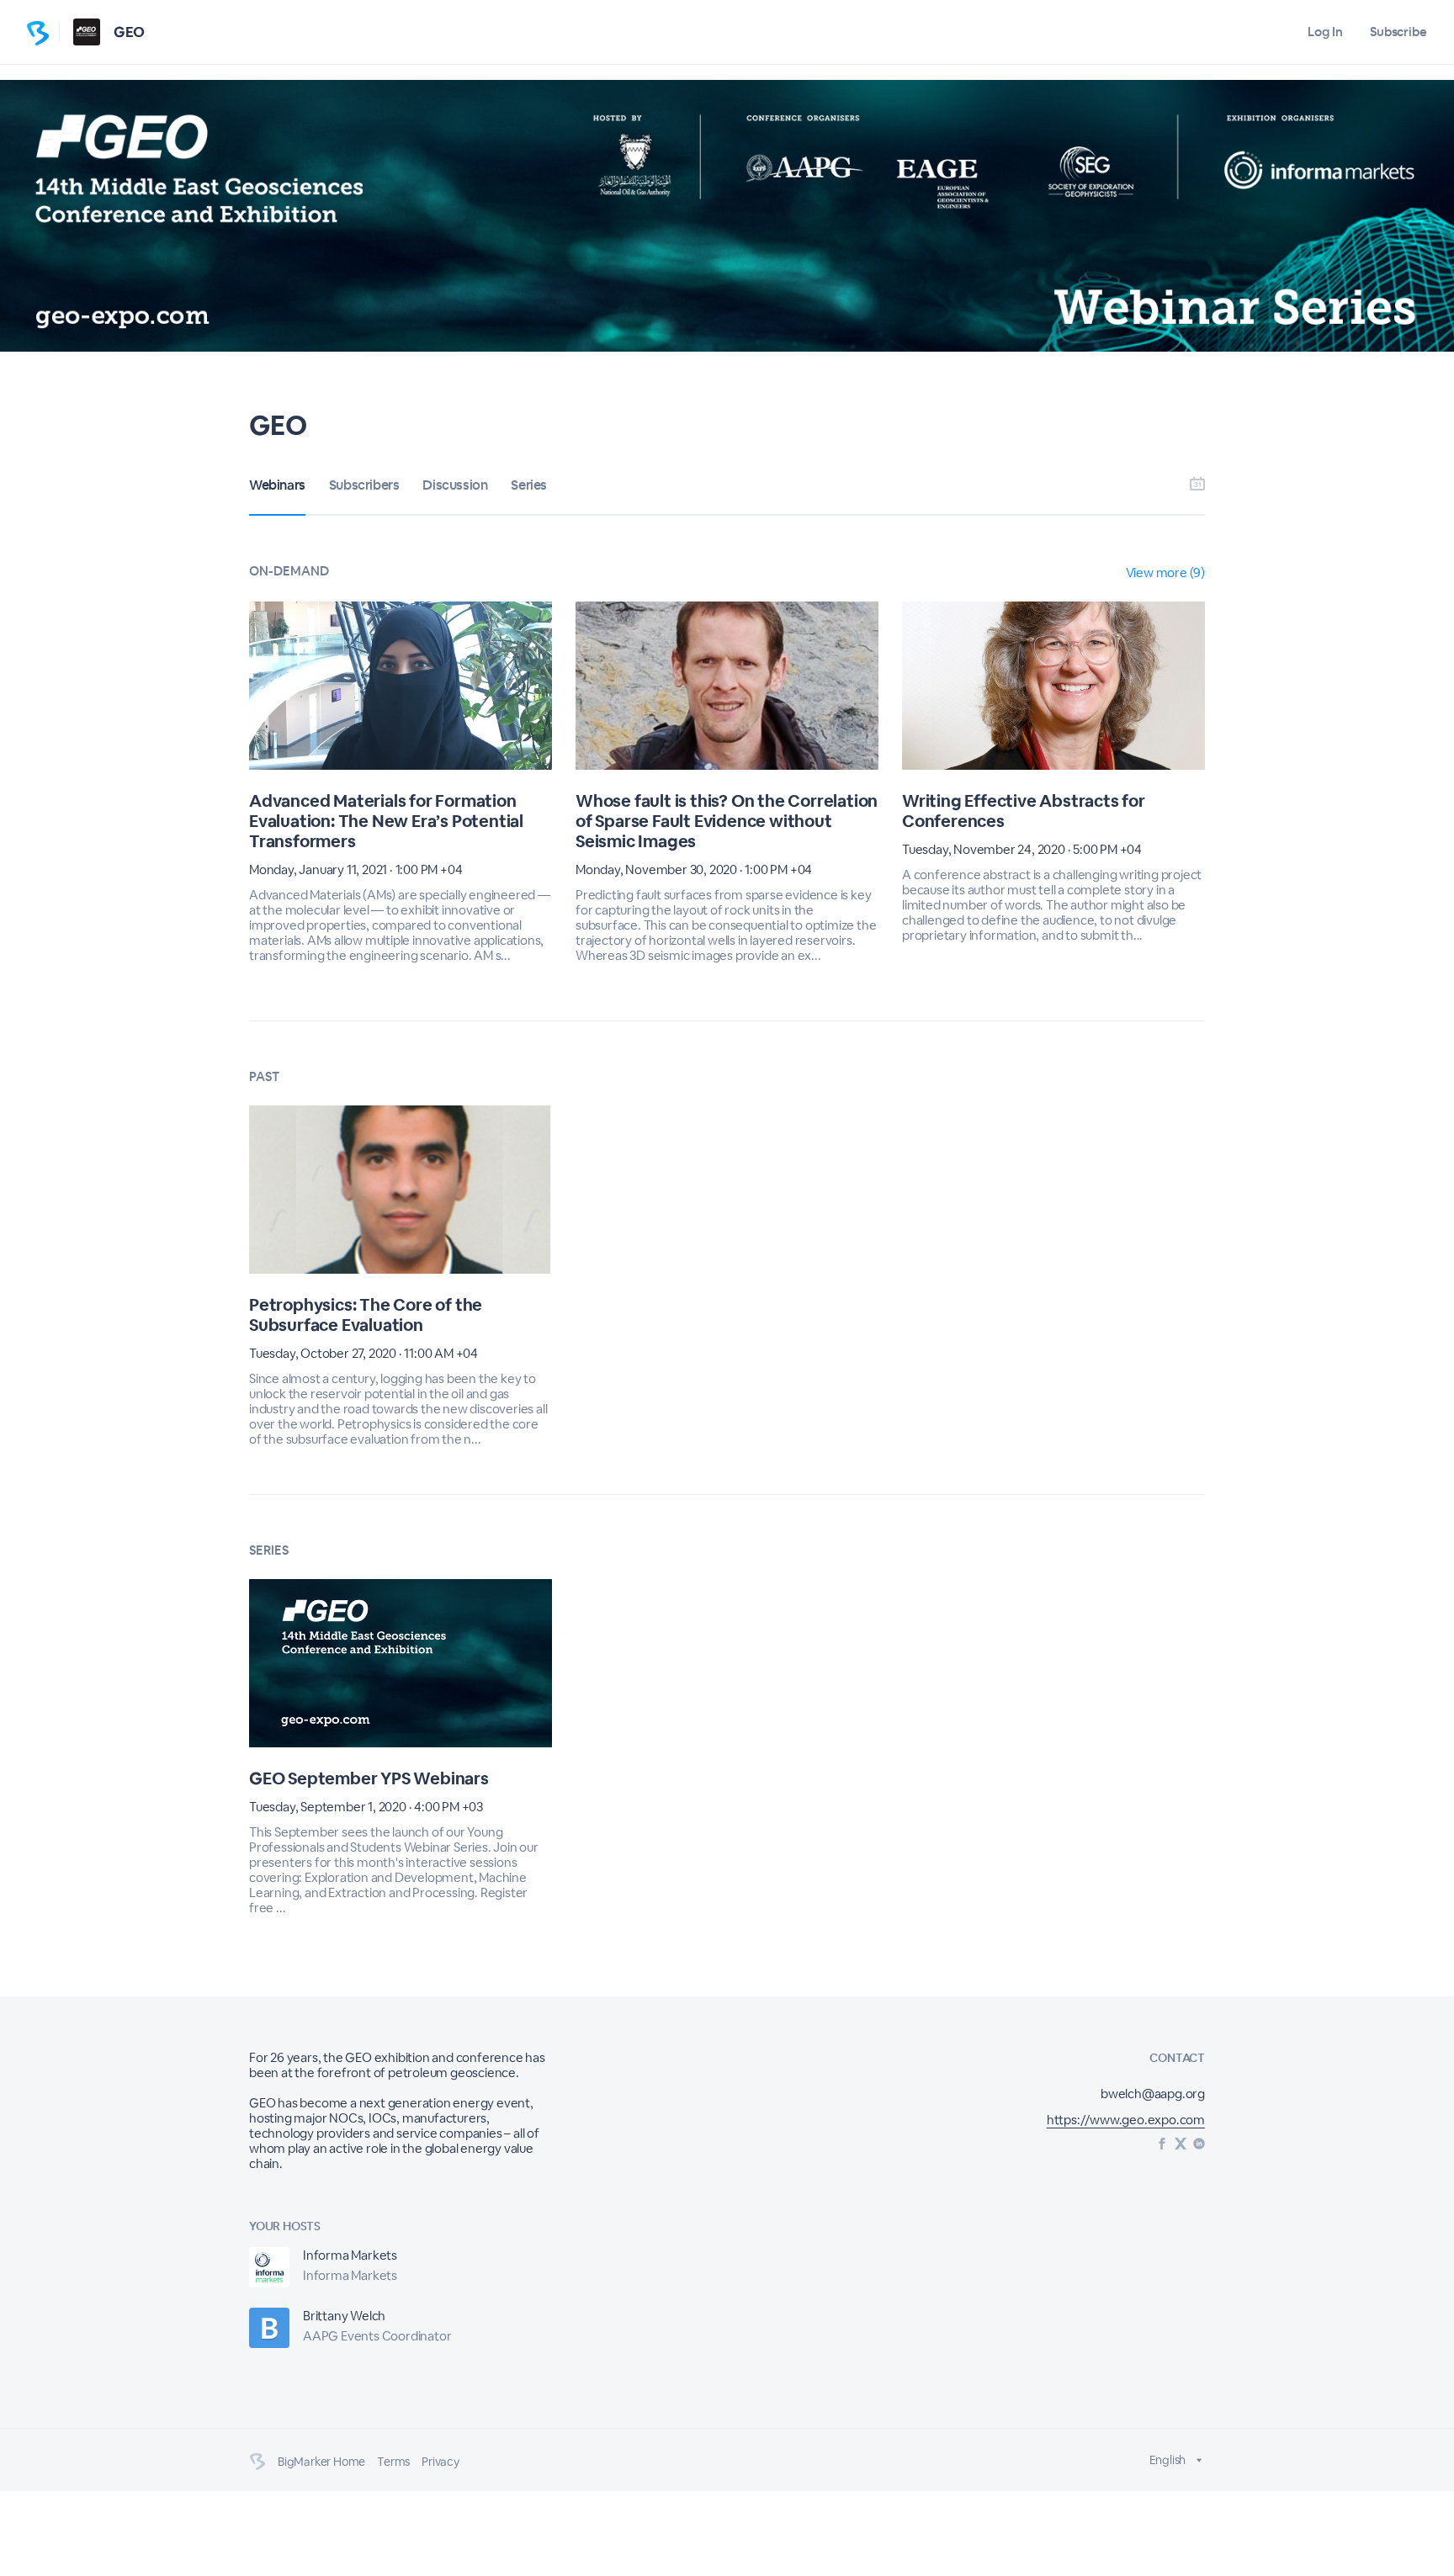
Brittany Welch (344, 2316)
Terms (393, 2462)
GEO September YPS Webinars (369, 1778)
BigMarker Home (321, 2462)
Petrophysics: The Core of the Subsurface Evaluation (366, 1315)
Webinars (277, 485)
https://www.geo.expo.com (1126, 2120)
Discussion (455, 485)
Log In (1325, 32)
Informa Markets (350, 2255)
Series (529, 485)
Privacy (440, 2462)
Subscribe (1398, 32)
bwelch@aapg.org (1153, 2094)
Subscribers (364, 485)
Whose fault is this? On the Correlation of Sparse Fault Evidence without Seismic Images (727, 821)
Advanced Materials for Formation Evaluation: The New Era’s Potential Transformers (386, 821)
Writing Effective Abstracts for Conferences (1024, 811)
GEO (129, 32)
